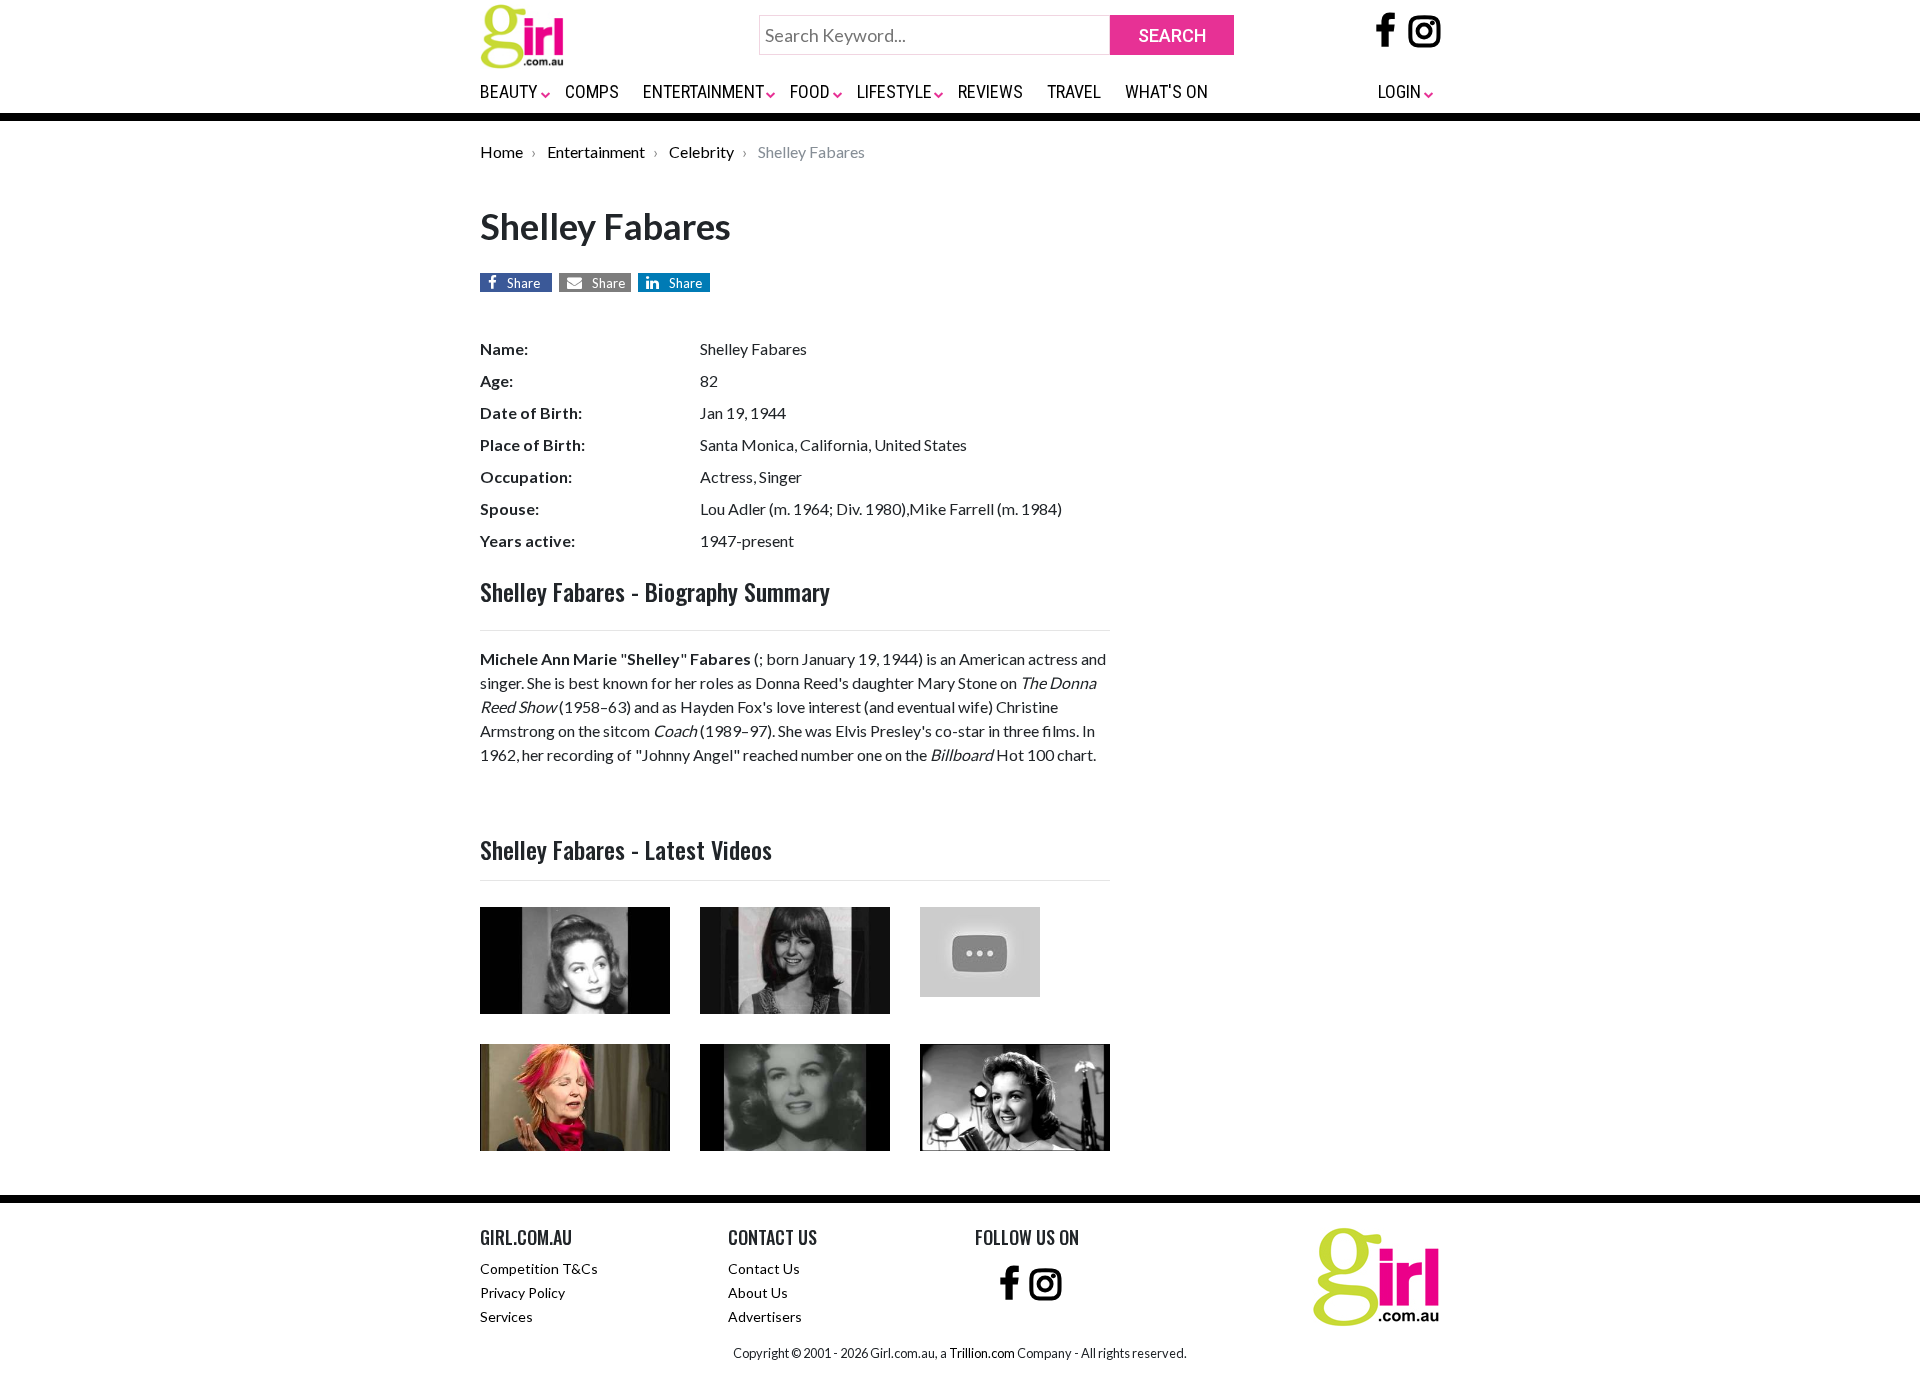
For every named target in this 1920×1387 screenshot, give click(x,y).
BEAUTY (509, 91)
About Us (758, 1292)
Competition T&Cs (539, 1268)
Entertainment (596, 151)
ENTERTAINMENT (703, 91)
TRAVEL (1074, 91)
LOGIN (1399, 91)
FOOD (810, 91)
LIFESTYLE (894, 91)
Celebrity (701, 151)
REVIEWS (990, 91)
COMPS (592, 91)
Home (501, 151)
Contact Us (764, 1268)
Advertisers (765, 1316)
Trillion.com (982, 1353)
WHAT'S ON (1166, 91)
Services (506, 1316)
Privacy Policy (522, 1292)
